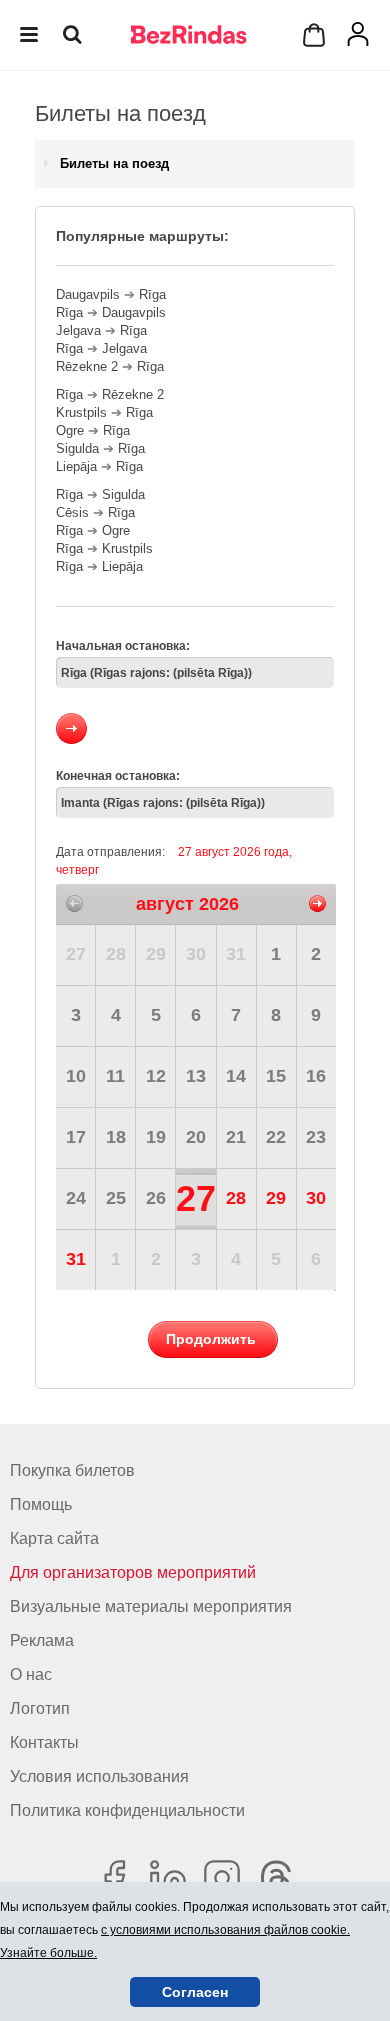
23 (316, 1137)
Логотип (40, 1708)
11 (115, 1076)
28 (116, 954)
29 (156, 954)
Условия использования (99, 1776)
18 (116, 1137)
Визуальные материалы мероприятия (151, 1606)
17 (76, 1137)
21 (236, 1137)
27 (76, 954)
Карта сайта (54, 1538)
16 (316, 1076)
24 (76, 1198)
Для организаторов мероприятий (133, 1572)
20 (196, 1137)
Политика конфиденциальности (127, 1810)
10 (76, 1076)
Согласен (195, 1992)
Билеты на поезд (114, 163)
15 (276, 1076)
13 (196, 1076)
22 (276, 1137)
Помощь (41, 1504)
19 (156, 1137)
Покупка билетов (72, 1470)
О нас (31, 1674)
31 (236, 954)
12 (156, 1076)
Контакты (44, 1742)
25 (116, 1198)
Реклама (42, 1640)
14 (236, 1076)
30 (196, 954)
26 (156, 1198)
